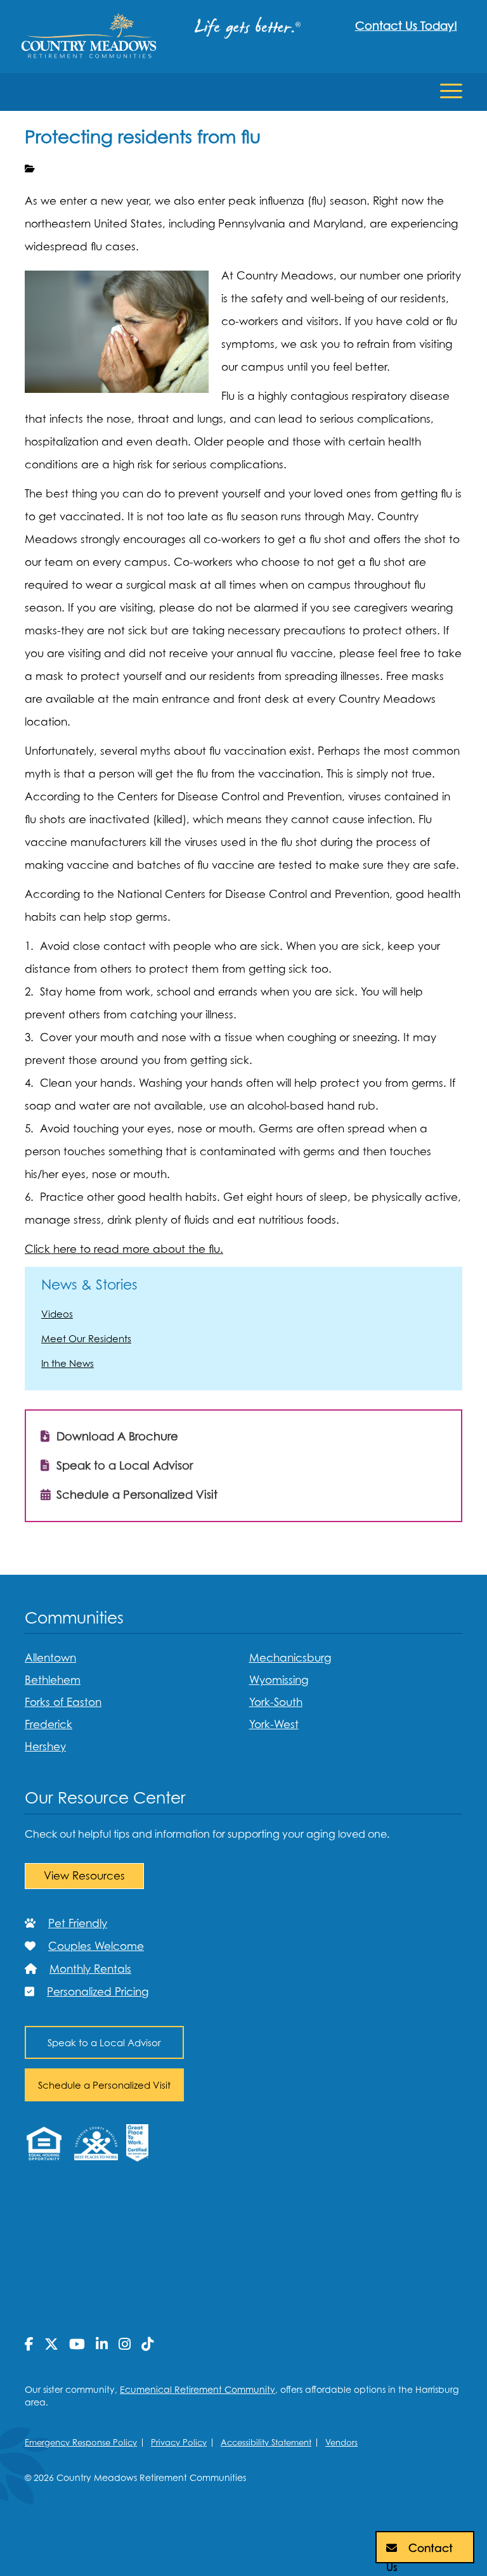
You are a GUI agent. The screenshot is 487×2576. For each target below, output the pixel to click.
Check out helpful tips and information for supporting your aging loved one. (207, 1834)
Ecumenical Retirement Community (198, 2389)
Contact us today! (406, 26)
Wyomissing (279, 1680)
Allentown (50, 1658)
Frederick (49, 1724)
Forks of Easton (63, 1702)
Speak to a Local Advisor (123, 1465)
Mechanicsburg (290, 1658)
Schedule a (104, 2085)
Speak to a (104, 2042)
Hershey (45, 1746)
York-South (276, 1702)
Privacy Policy (179, 2442)
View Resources (84, 1876)
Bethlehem (53, 1680)
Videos (57, 1314)
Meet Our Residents (86, 1338)
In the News (68, 1363)
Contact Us (419, 2553)
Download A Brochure (116, 1436)
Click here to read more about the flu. (124, 1249)
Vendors (341, 2442)
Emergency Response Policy (81, 2442)
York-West (274, 1724)
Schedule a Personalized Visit (135, 1495)
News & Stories (89, 1285)
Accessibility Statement (266, 2442)
